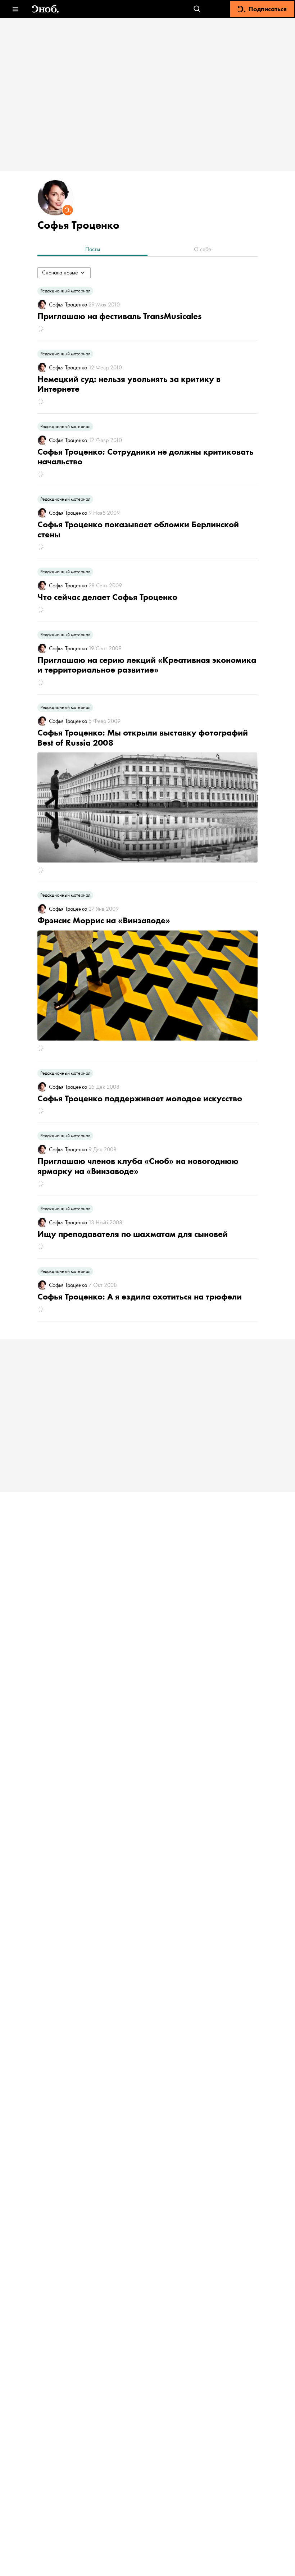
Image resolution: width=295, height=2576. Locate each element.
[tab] (92, 250)
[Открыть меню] (15, 9)
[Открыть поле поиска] (197, 9)
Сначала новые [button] (60, 272)
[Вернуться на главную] (45, 9)
